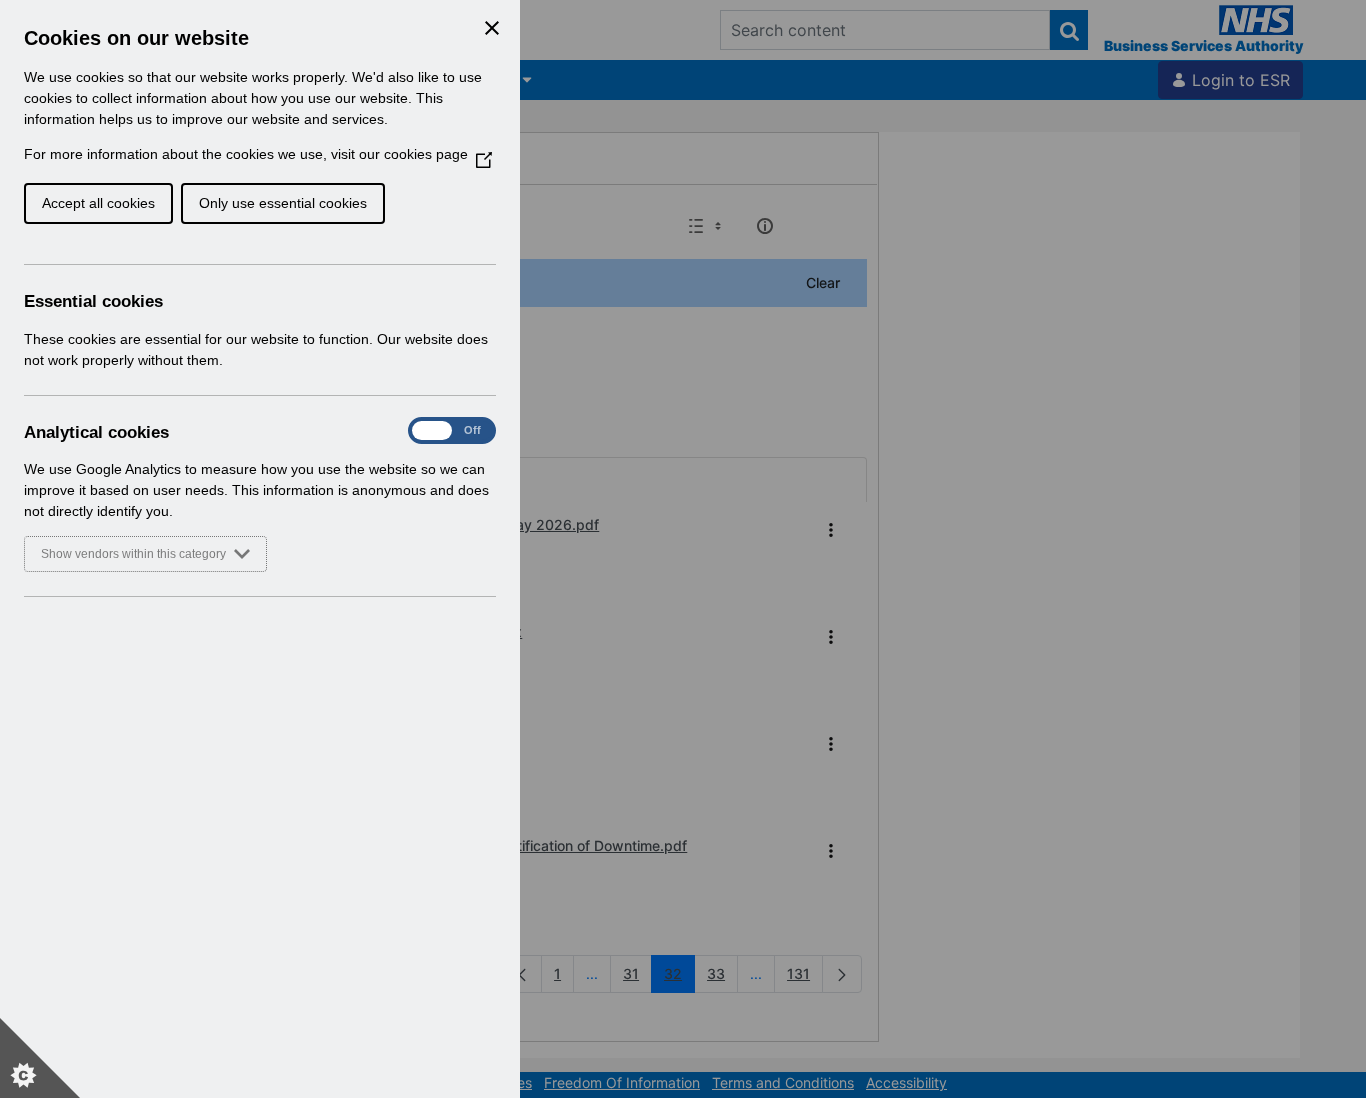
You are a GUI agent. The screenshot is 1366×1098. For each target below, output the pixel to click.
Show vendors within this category (133, 554)
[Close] (492, 28)
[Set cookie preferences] (40, 1058)
